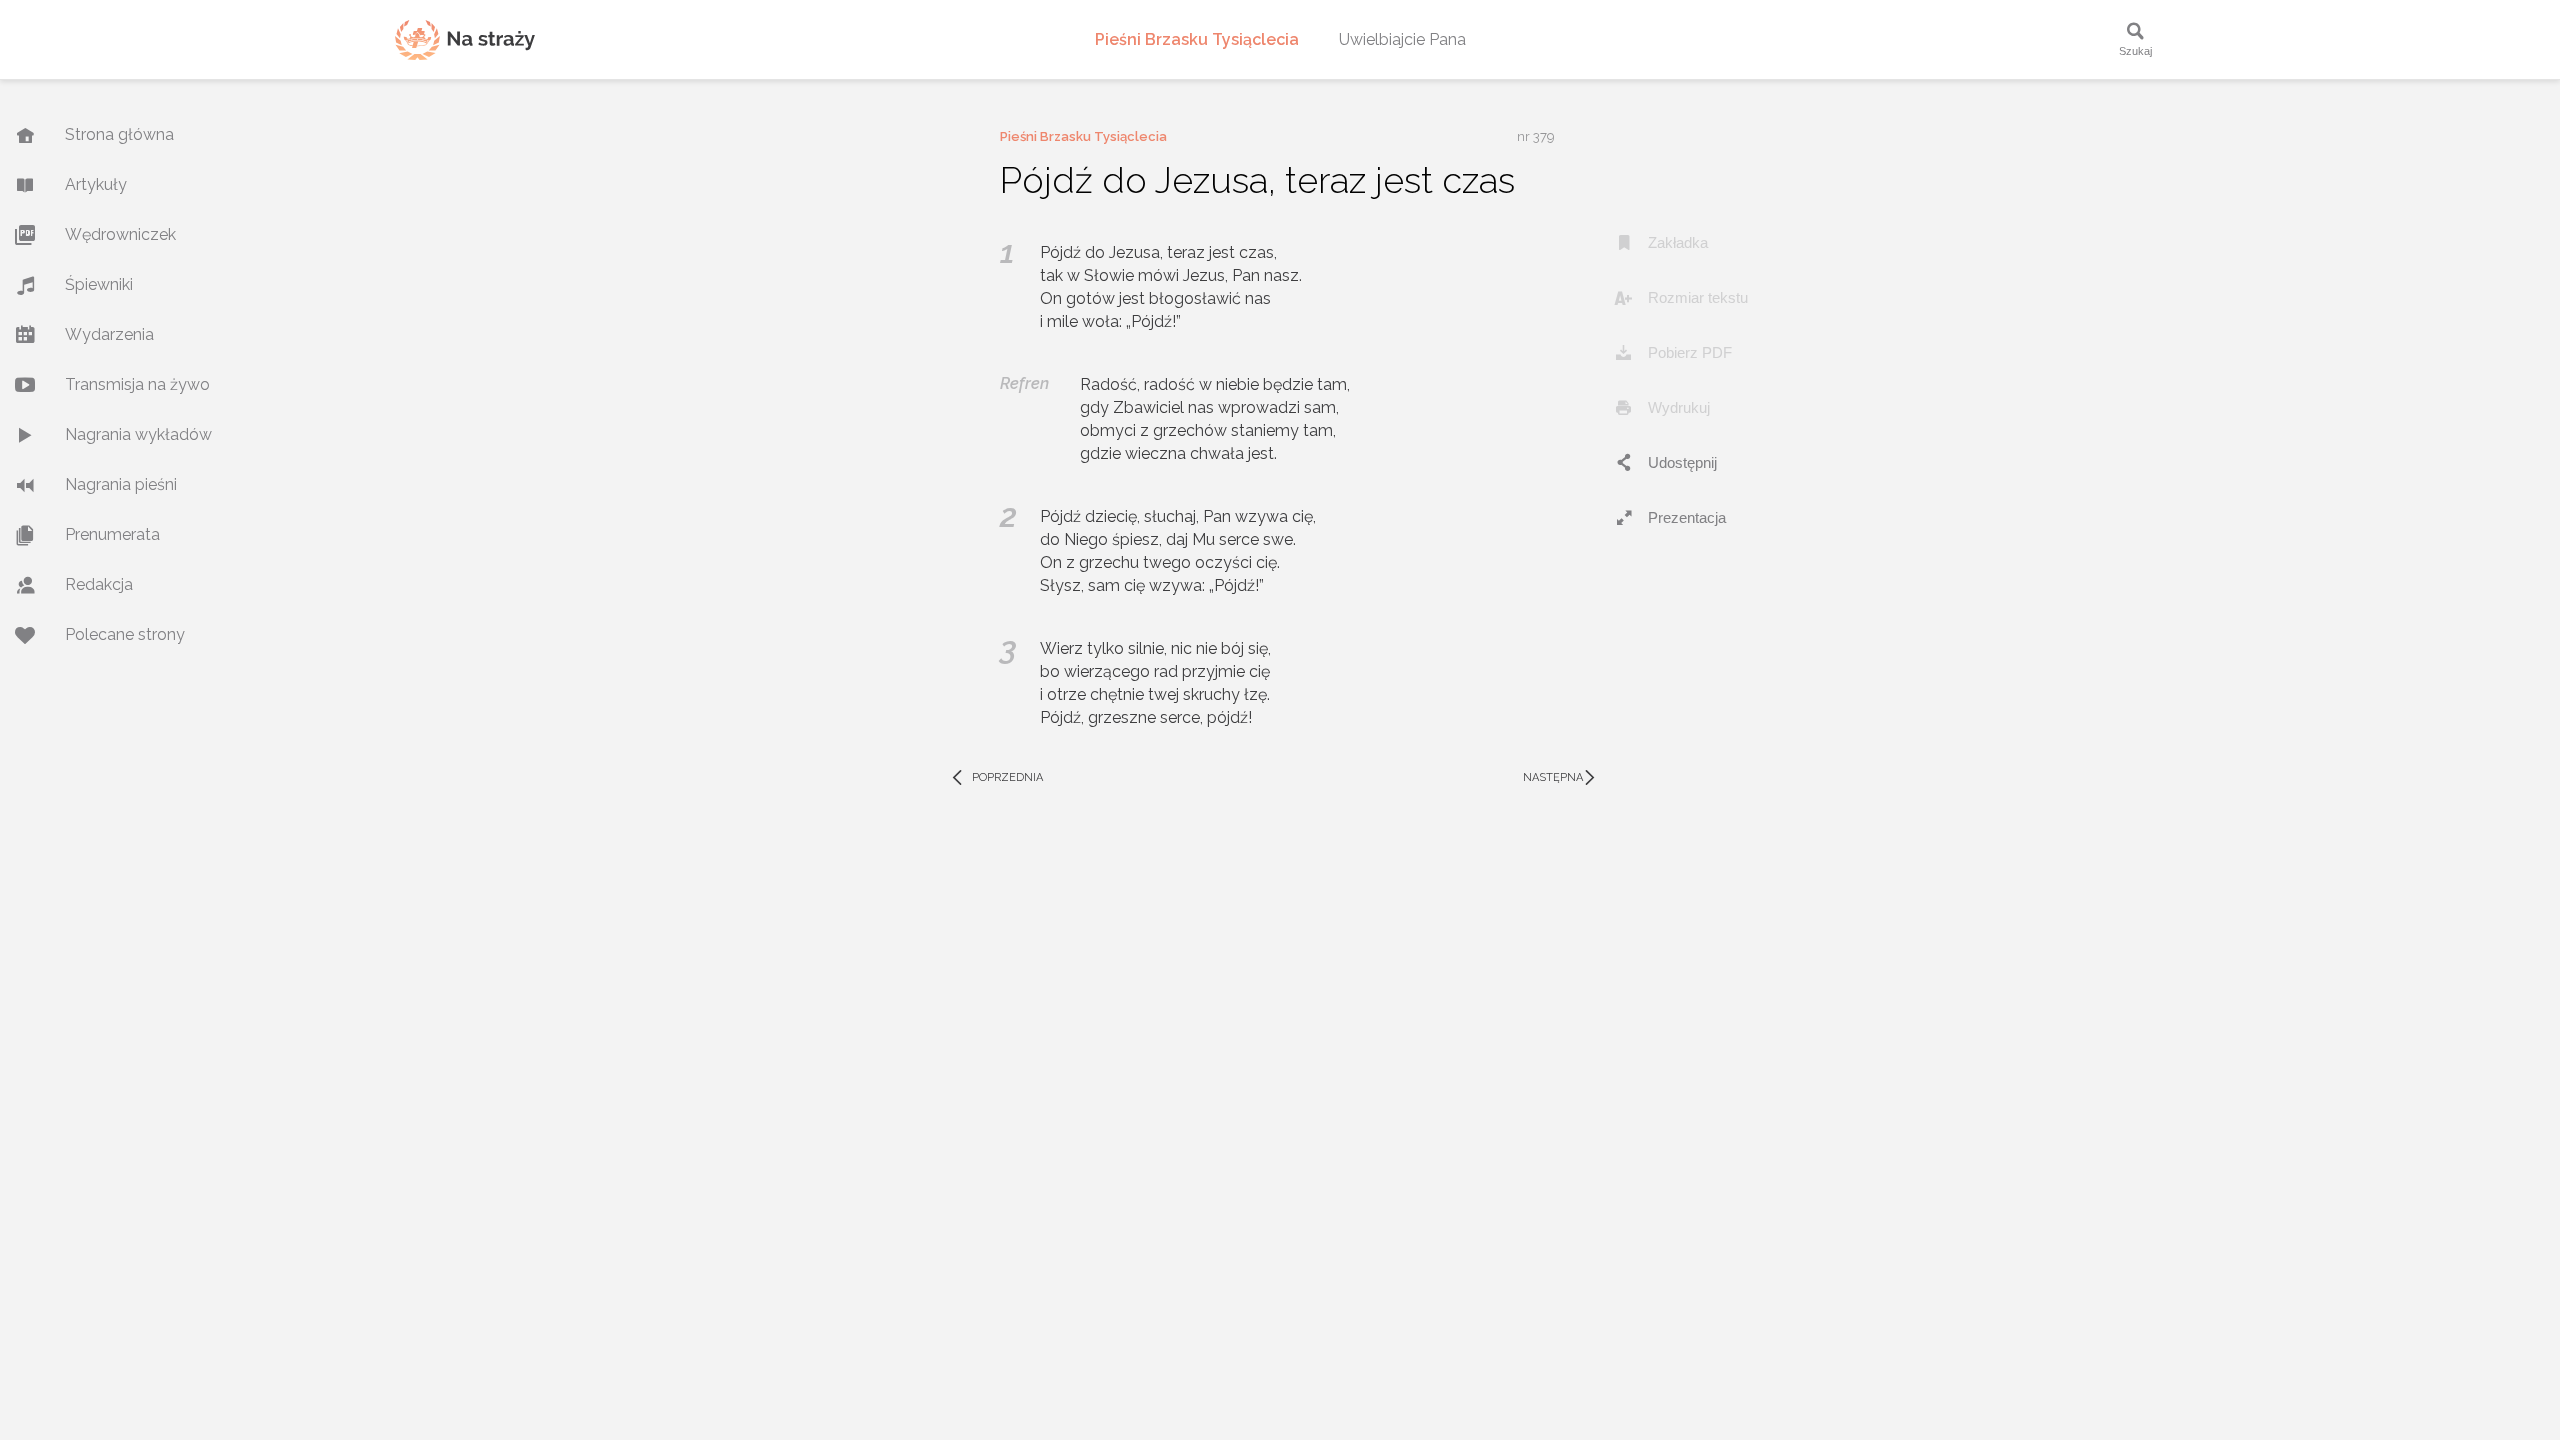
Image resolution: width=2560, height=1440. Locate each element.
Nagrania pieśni (121, 484)
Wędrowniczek (120, 234)
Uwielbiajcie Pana (1402, 39)
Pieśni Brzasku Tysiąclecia (1197, 39)
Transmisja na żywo (137, 384)
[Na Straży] (465, 39)
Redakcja (99, 584)
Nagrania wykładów (138, 434)
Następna (1561, 778)
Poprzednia (996, 778)
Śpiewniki (99, 284)
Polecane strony (125, 634)
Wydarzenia (109, 334)
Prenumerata (112, 534)
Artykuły (96, 184)
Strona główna (119, 134)
